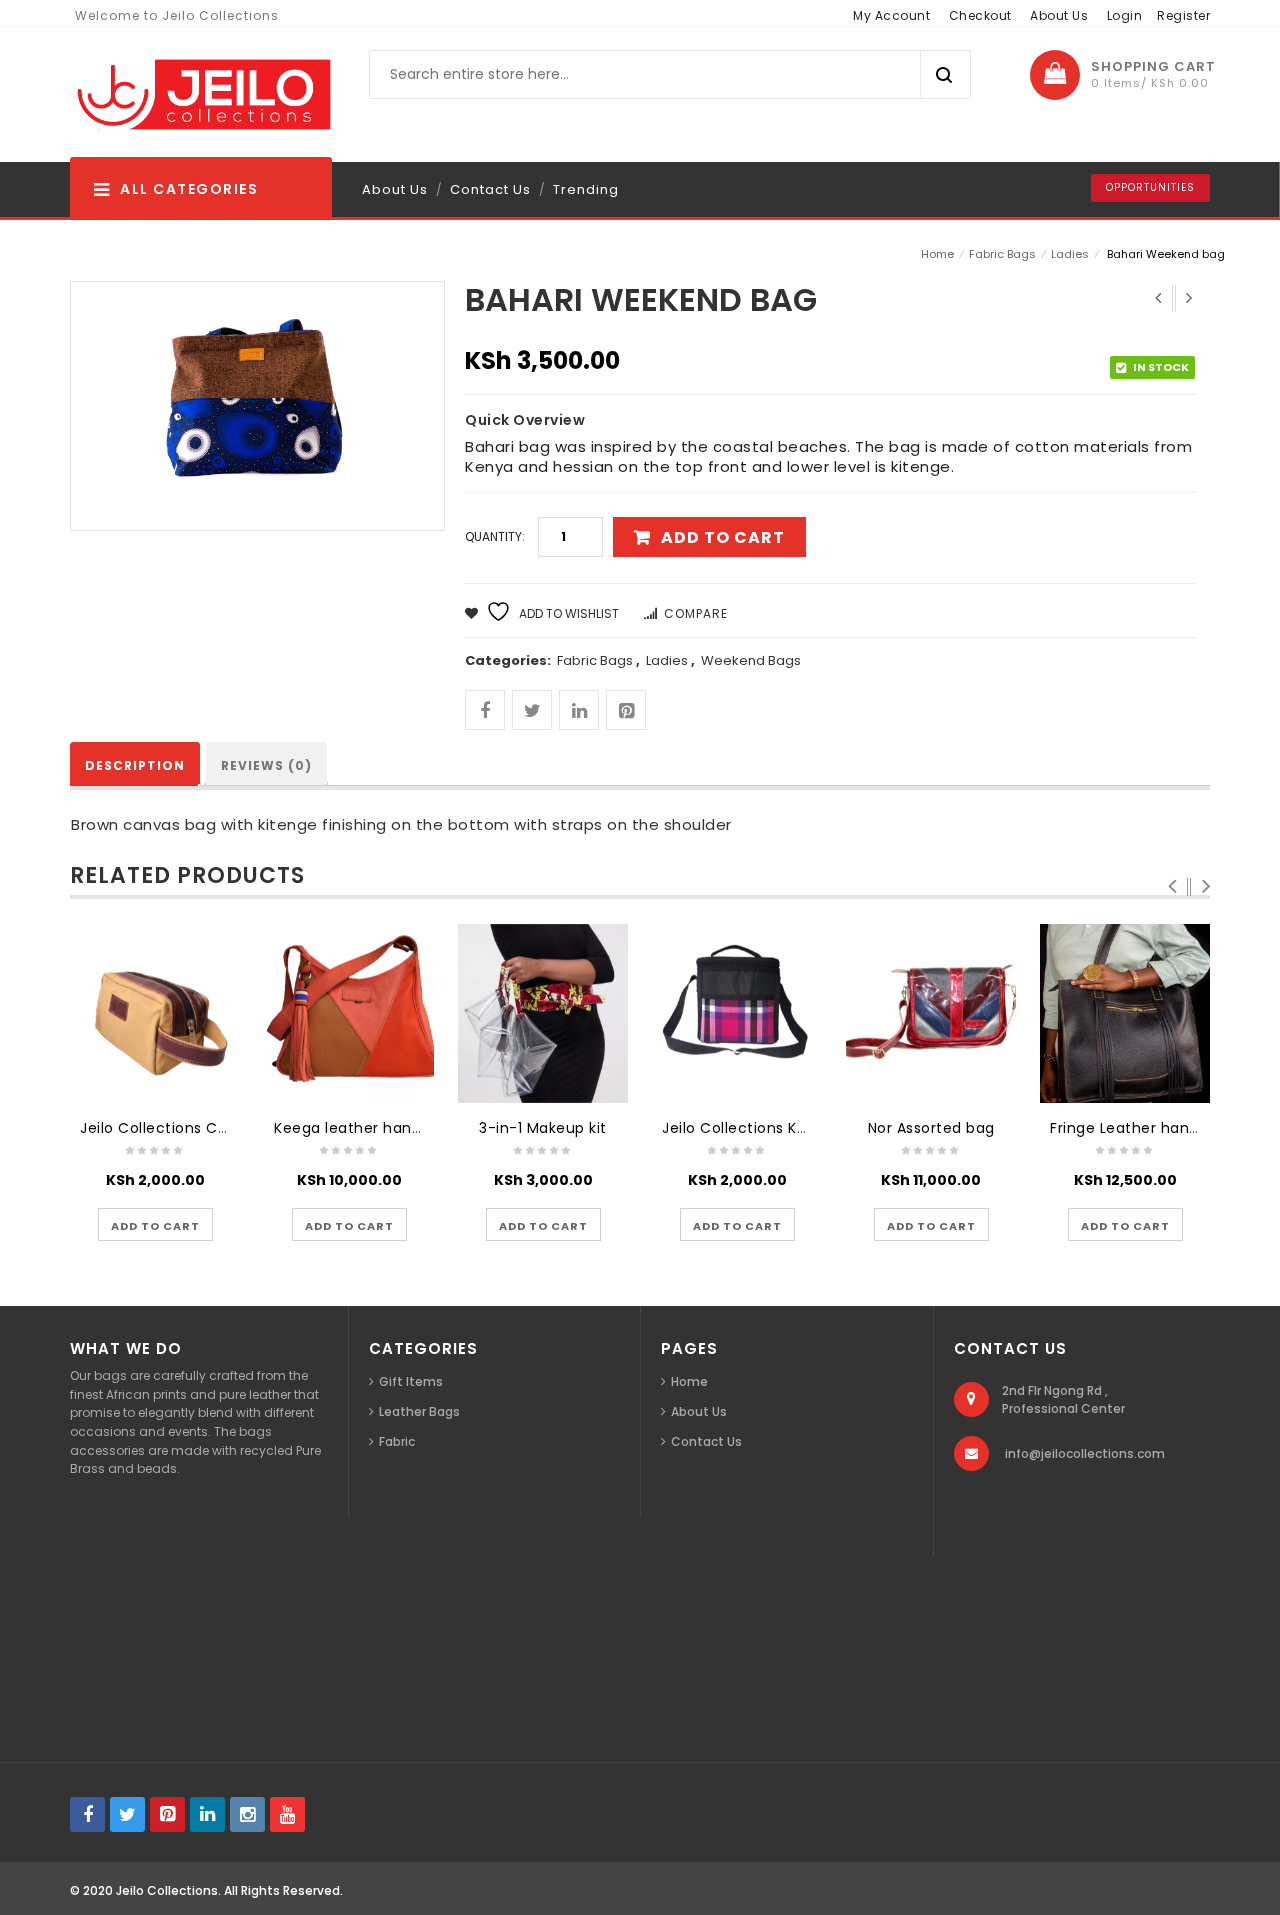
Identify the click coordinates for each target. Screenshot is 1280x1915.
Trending (586, 189)
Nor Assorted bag (931, 1128)
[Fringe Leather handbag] (1125, 1013)
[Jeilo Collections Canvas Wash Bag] (155, 1013)
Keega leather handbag (362, 1128)
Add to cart (723, 537)
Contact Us (490, 189)
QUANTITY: (495, 536)
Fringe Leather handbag (1138, 1128)
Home (937, 254)
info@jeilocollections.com (1085, 1453)
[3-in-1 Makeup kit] (543, 1013)
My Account (891, 15)
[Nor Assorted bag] (931, 1013)
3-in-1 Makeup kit (543, 1128)
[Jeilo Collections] (201, 95)
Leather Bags (419, 1411)
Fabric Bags (1002, 254)
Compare (696, 613)
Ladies (1070, 254)
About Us (1059, 15)
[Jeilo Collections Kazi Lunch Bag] (737, 1013)
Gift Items (411, 1381)
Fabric (397, 1441)
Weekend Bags (751, 660)
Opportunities (1150, 187)
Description (135, 765)
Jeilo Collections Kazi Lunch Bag (780, 1128)
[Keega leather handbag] (349, 1013)
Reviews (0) (266, 765)
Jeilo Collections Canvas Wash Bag (210, 1128)
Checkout (980, 15)
